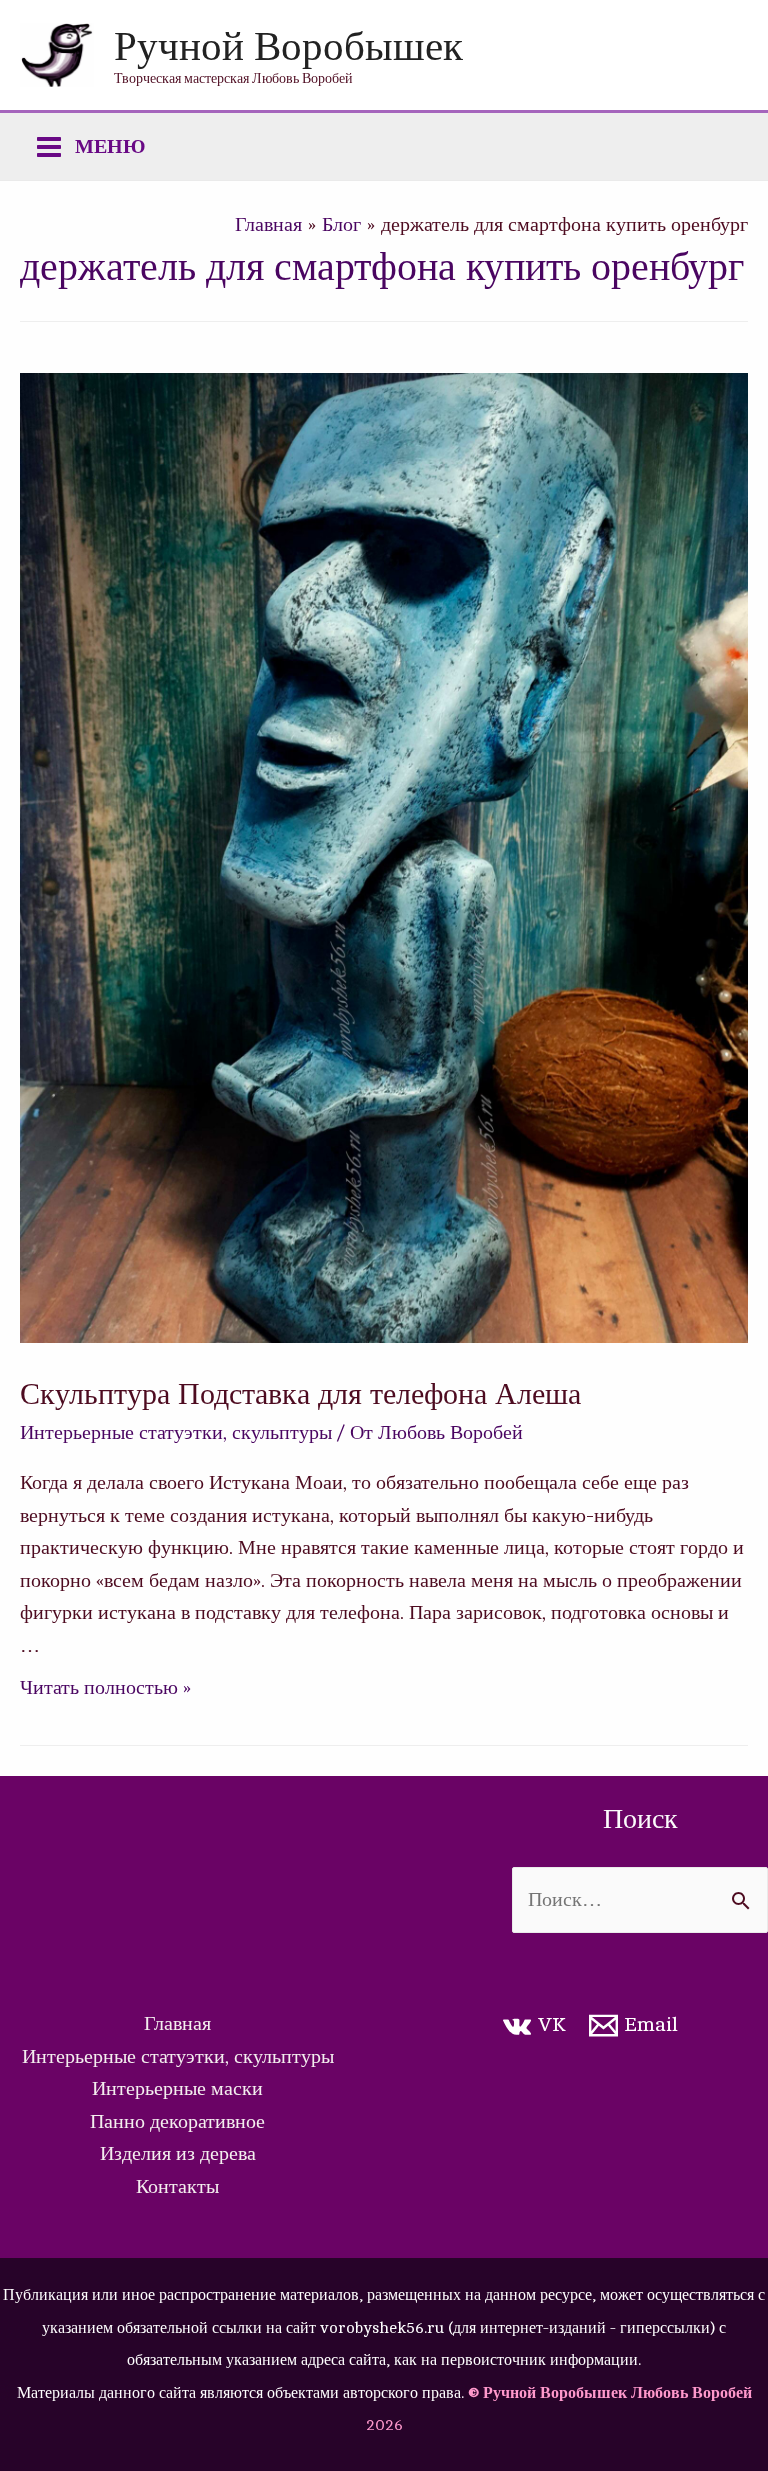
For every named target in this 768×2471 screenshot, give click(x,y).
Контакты (177, 2186)
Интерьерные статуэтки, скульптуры (176, 1432)
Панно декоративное (177, 2121)
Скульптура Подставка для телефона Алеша (300, 1392)
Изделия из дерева (178, 2153)
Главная (177, 2023)
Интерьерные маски (177, 2088)
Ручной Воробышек (288, 44)
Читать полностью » (105, 1687)
